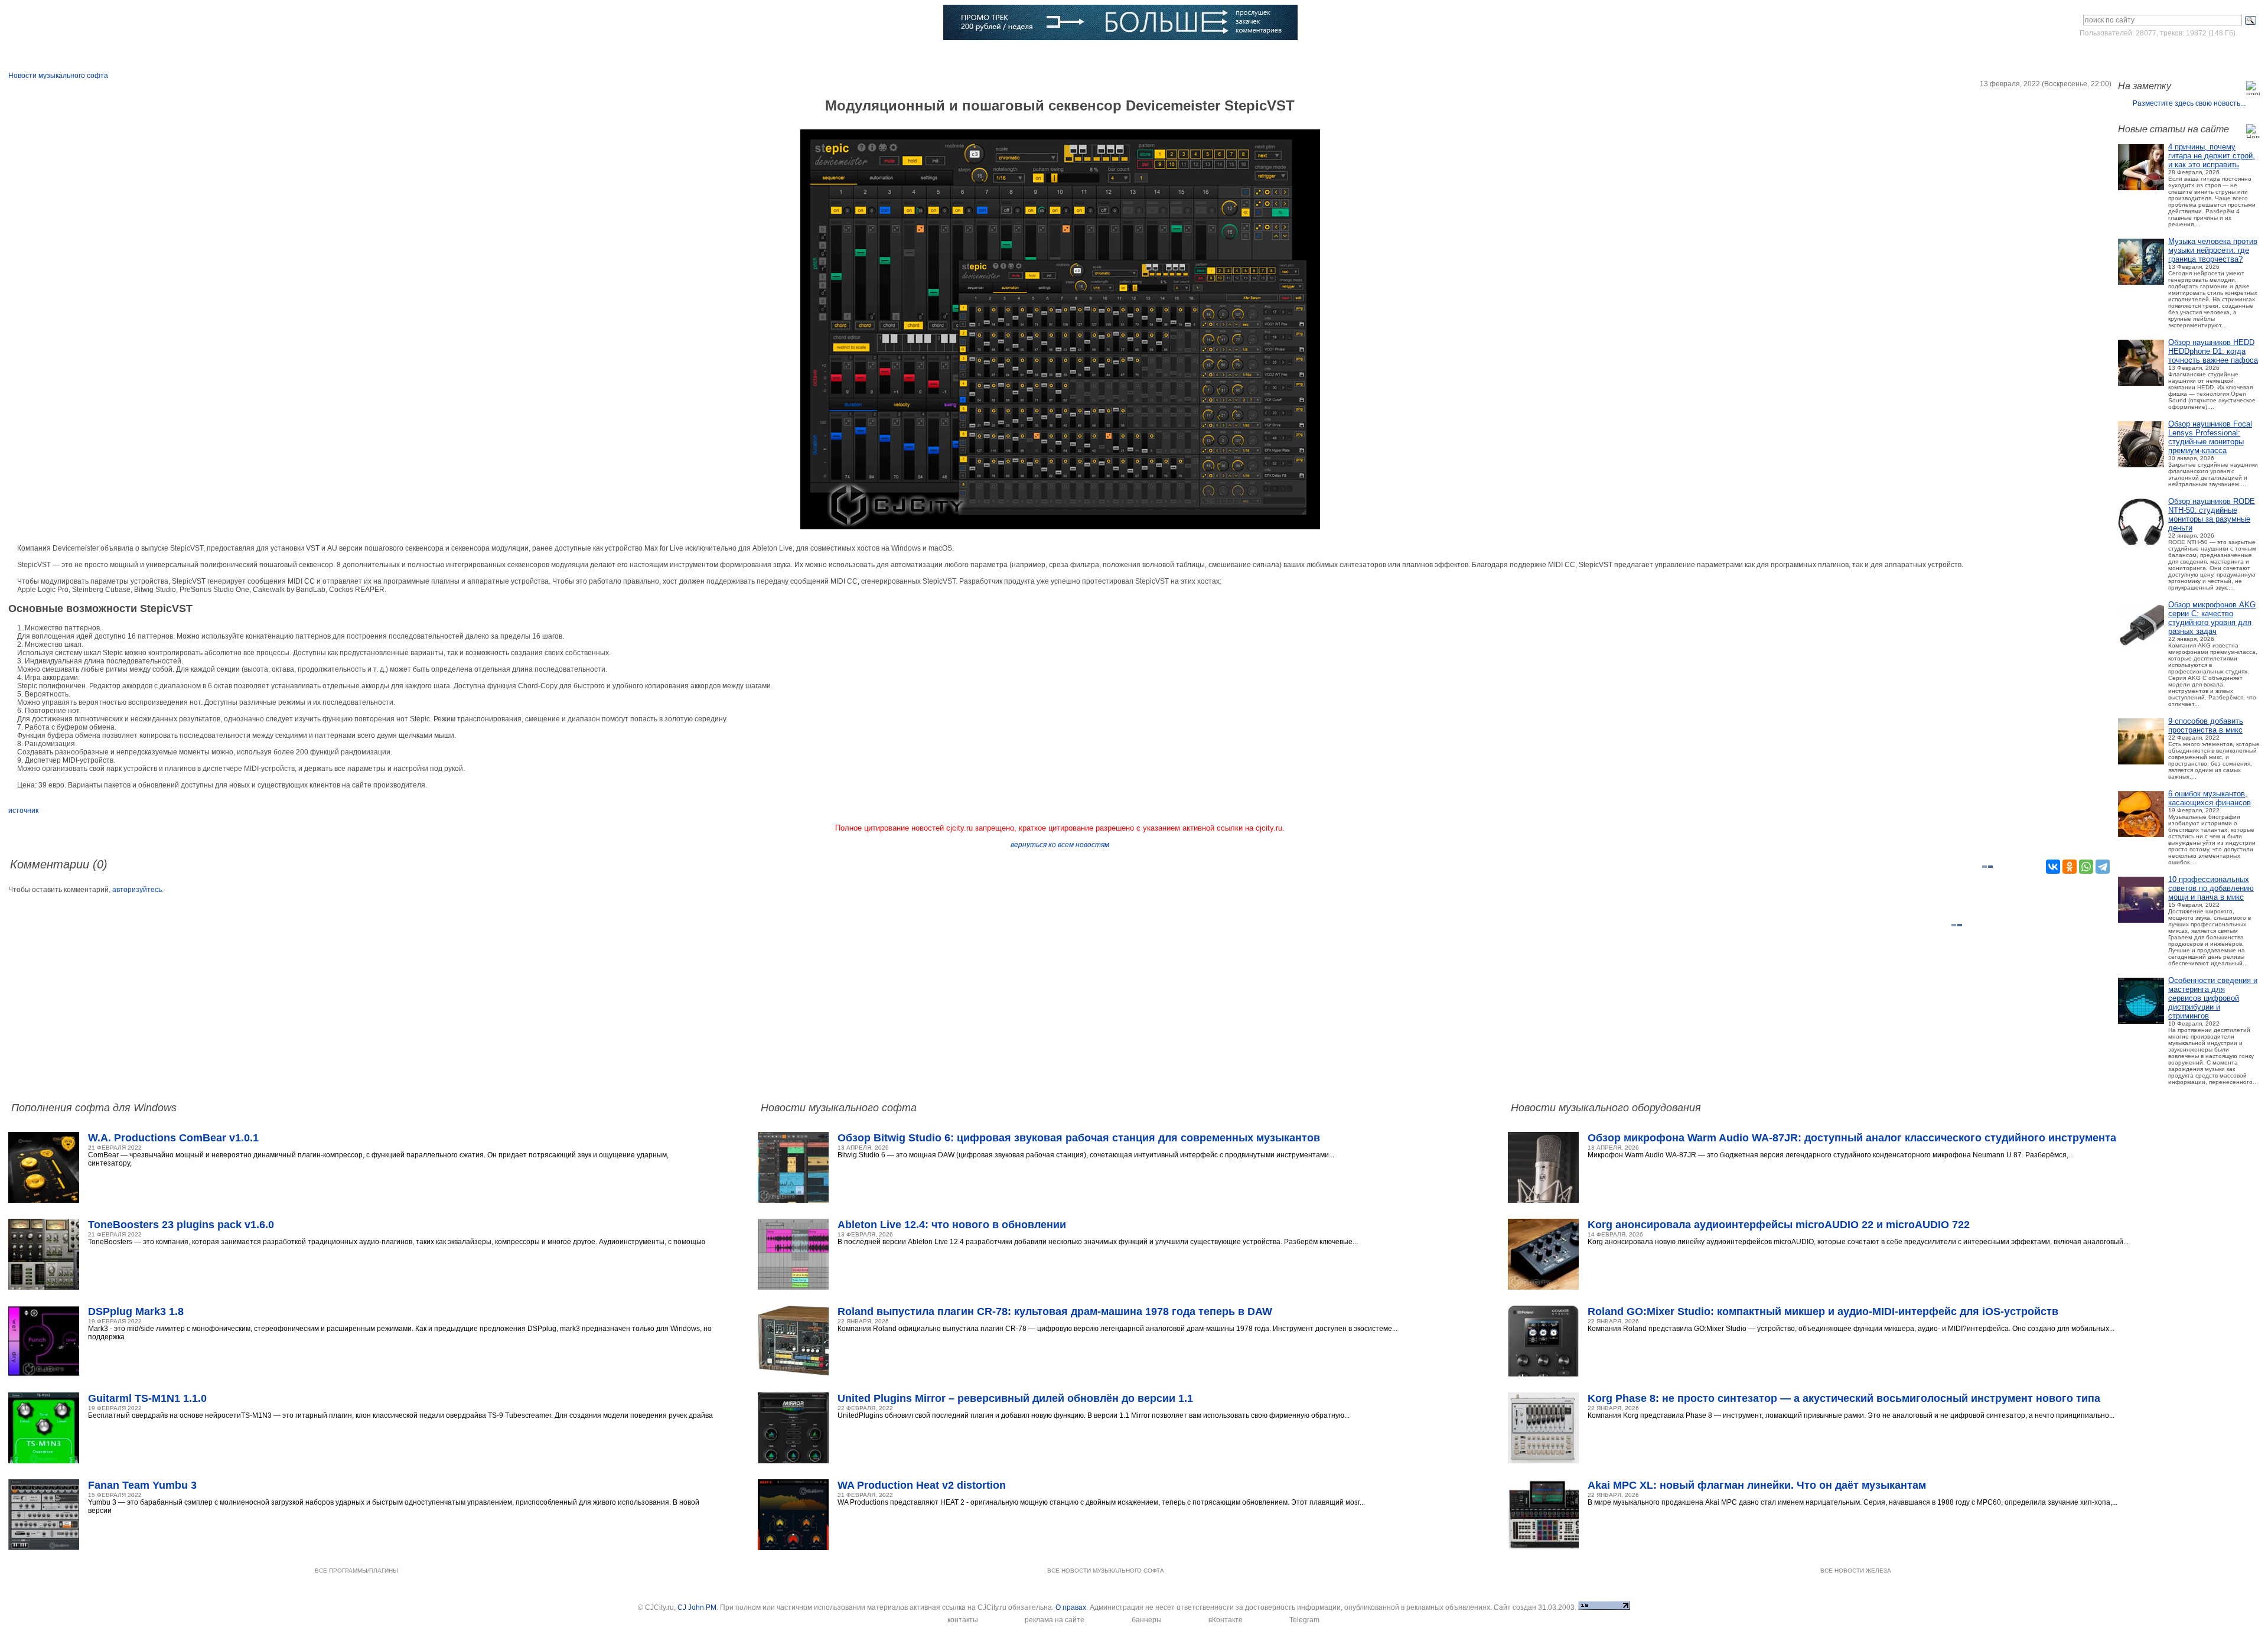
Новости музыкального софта (58, 76)
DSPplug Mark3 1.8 (136, 1311)
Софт (164, 56)
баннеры (1147, 1620)
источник (23, 811)
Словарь (512, 56)
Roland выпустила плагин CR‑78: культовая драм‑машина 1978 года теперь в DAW (1055, 1311)
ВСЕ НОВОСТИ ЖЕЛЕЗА (1856, 1571)
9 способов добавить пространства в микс (2206, 725)
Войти (2149, 56)
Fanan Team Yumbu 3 (142, 1485)
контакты (963, 1620)
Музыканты (420, 56)
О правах (1071, 1607)
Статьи (329, 56)
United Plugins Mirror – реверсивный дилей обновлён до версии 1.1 (1015, 1398)
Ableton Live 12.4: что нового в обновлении (952, 1225)
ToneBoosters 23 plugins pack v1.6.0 (181, 1225)
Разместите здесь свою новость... (2189, 103)
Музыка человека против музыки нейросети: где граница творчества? (2213, 250)
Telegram (1304, 1620)
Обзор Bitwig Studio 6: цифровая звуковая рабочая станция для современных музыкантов (1079, 1138)
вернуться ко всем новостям (1060, 845)
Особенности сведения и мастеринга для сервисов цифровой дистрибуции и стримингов (2213, 998)
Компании (603, 56)
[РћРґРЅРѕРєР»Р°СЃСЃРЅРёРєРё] (2070, 867)
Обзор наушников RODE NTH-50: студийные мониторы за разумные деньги (2212, 515)
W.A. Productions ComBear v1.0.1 (173, 1138)
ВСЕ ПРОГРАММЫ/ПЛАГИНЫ (356, 1571)
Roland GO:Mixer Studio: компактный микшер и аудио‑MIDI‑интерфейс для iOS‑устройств (1823, 1311)
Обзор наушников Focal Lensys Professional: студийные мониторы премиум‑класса (2210, 437)
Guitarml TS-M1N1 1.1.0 (147, 1398)
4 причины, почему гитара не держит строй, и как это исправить (2212, 156)
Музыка (245, 56)
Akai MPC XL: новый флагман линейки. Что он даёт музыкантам (1757, 1485)
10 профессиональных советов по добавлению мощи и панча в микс (2211, 888)
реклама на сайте (1055, 1620)
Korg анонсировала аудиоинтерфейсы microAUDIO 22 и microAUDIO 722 (1779, 1225)
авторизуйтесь (137, 890)
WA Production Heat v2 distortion (922, 1485)
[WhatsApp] (2086, 867)
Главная (81, 56)
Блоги (688, 56)
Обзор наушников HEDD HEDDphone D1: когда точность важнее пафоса (2213, 351)
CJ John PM (697, 1607)
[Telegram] (2103, 867)
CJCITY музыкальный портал (77, 23)
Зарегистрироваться (2208, 56)
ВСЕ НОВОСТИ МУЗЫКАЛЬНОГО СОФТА (1106, 1571)
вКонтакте (1226, 1620)
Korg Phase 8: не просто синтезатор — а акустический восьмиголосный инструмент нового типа (1844, 1398)
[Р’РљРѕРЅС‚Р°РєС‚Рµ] (2053, 867)
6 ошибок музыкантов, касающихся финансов (2210, 798)
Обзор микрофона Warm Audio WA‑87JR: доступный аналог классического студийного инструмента (1852, 1138)
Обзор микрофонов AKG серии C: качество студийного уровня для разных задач (2212, 618)
